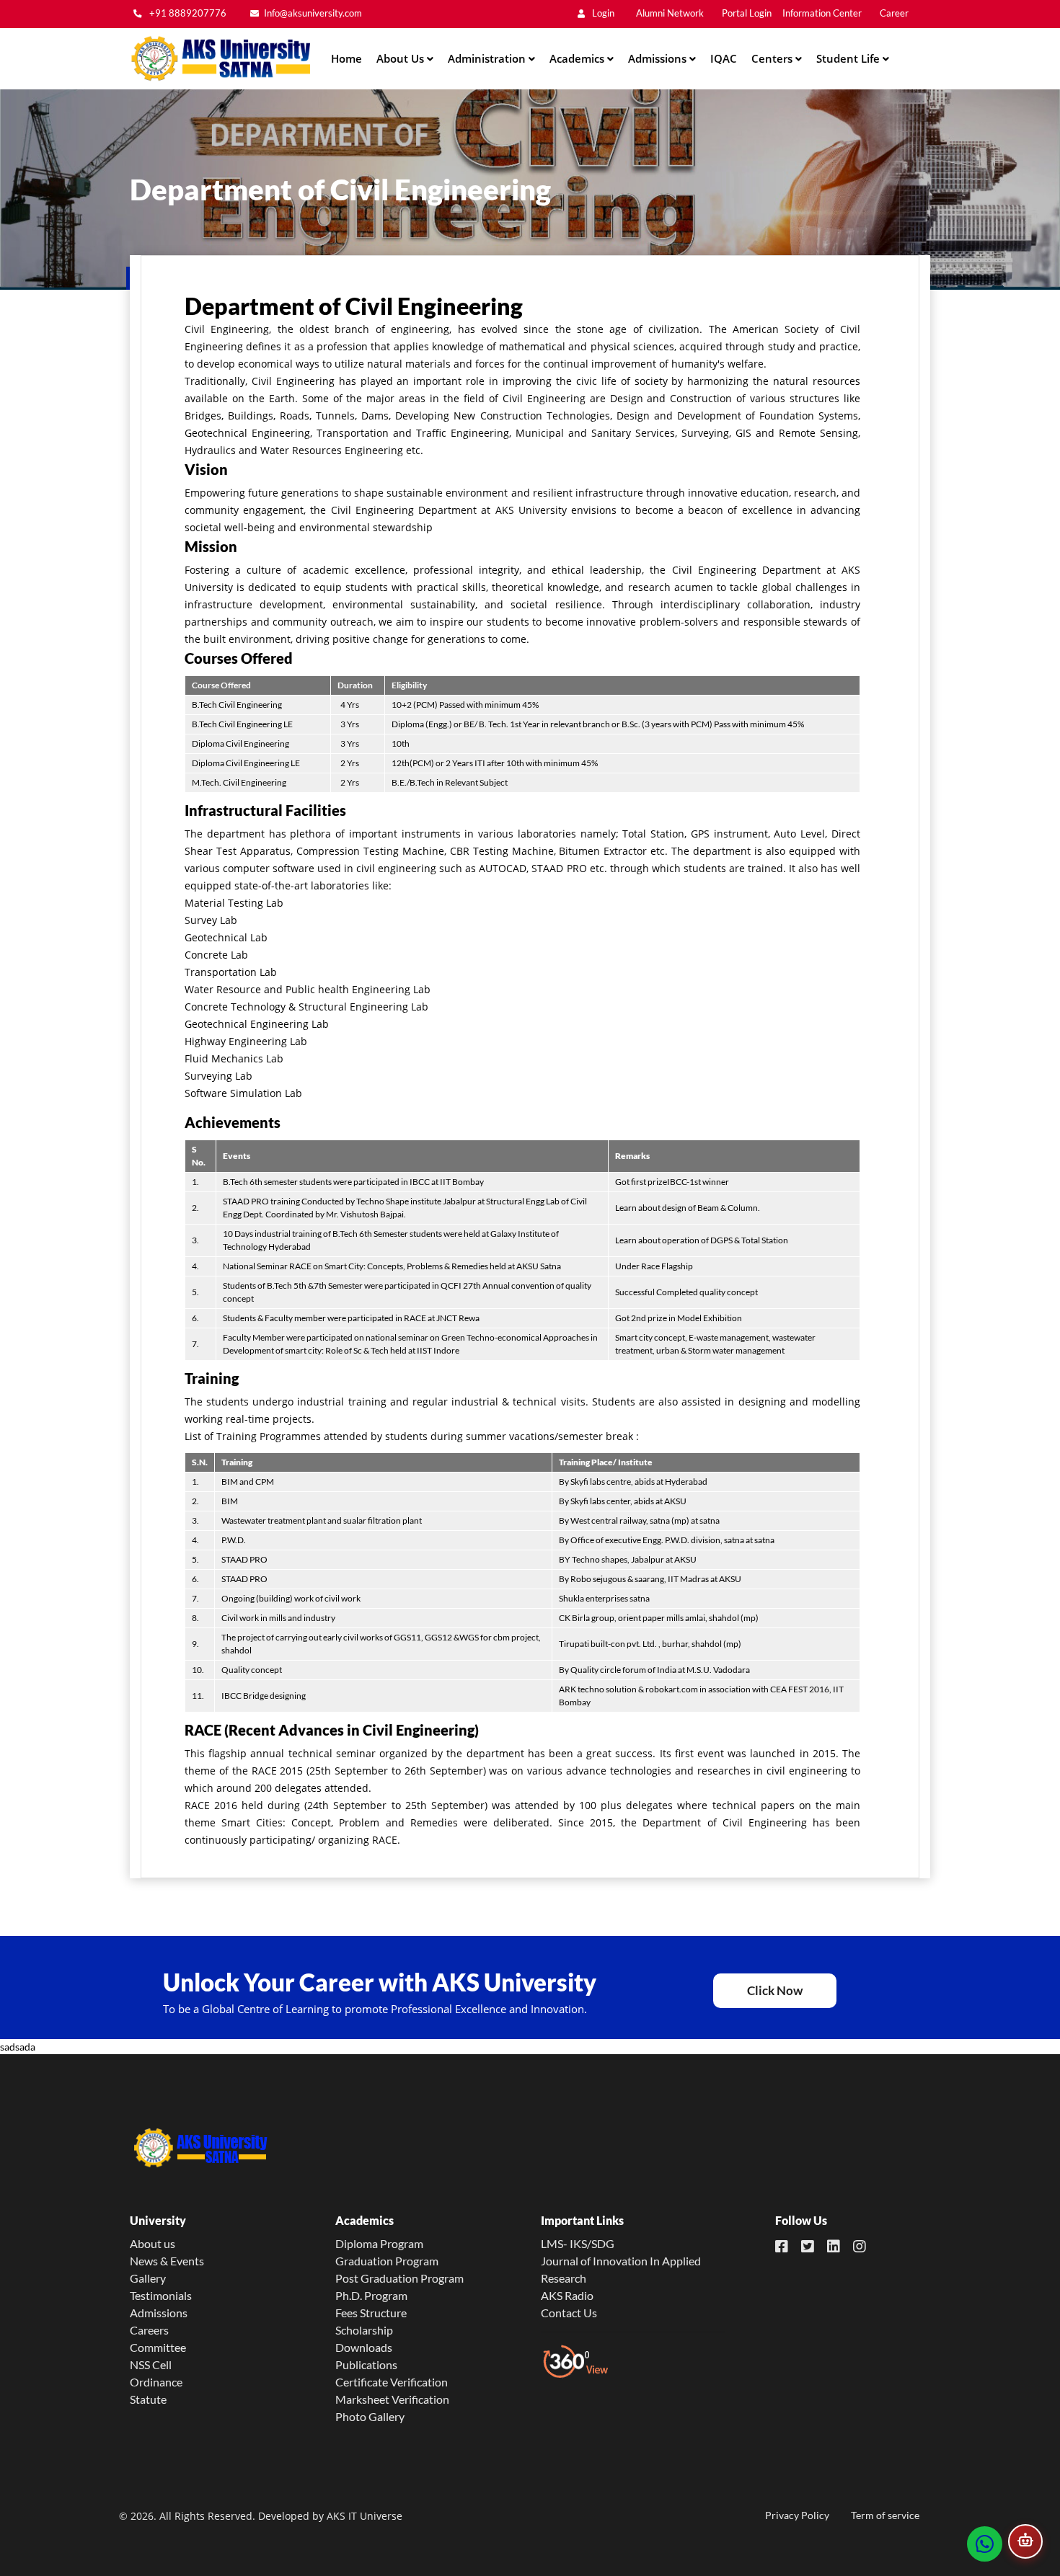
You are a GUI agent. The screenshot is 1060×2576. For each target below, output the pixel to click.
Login (602, 13)
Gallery (148, 2278)
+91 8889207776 (187, 13)
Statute (148, 2399)
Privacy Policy (797, 2515)
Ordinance (156, 2382)
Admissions (159, 2313)
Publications (366, 2364)
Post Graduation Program (399, 2278)
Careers (149, 2330)
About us (153, 2243)
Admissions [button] (659, 58)
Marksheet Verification (392, 2399)
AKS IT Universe (365, 2516)
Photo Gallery (370, 2416)
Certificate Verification (392, 2382)
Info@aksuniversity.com (313, 13)
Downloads (364, 2347)
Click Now (775, 1990)
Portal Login (747, 13)
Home (346, 58)
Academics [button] (578, 58)
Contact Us (569, 2313)
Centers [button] (773, 58)
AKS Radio (567, 2295)
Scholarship (364, 2330)
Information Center (822, 13)
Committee (158, 2347)
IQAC (724, 58)
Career (894, 13)
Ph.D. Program (371, 2295)
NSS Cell (151, 2364)
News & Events (167, 2261)
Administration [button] (488, 58)
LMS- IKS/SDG (578, 2243)
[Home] (220, 59)
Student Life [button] (849, 58)
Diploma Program (379, 2243)
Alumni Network (670, 13)
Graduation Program (387, 2261)
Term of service (885, 2515)
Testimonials (161, 2295)
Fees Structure (371, 2313)
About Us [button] (402, 58)
